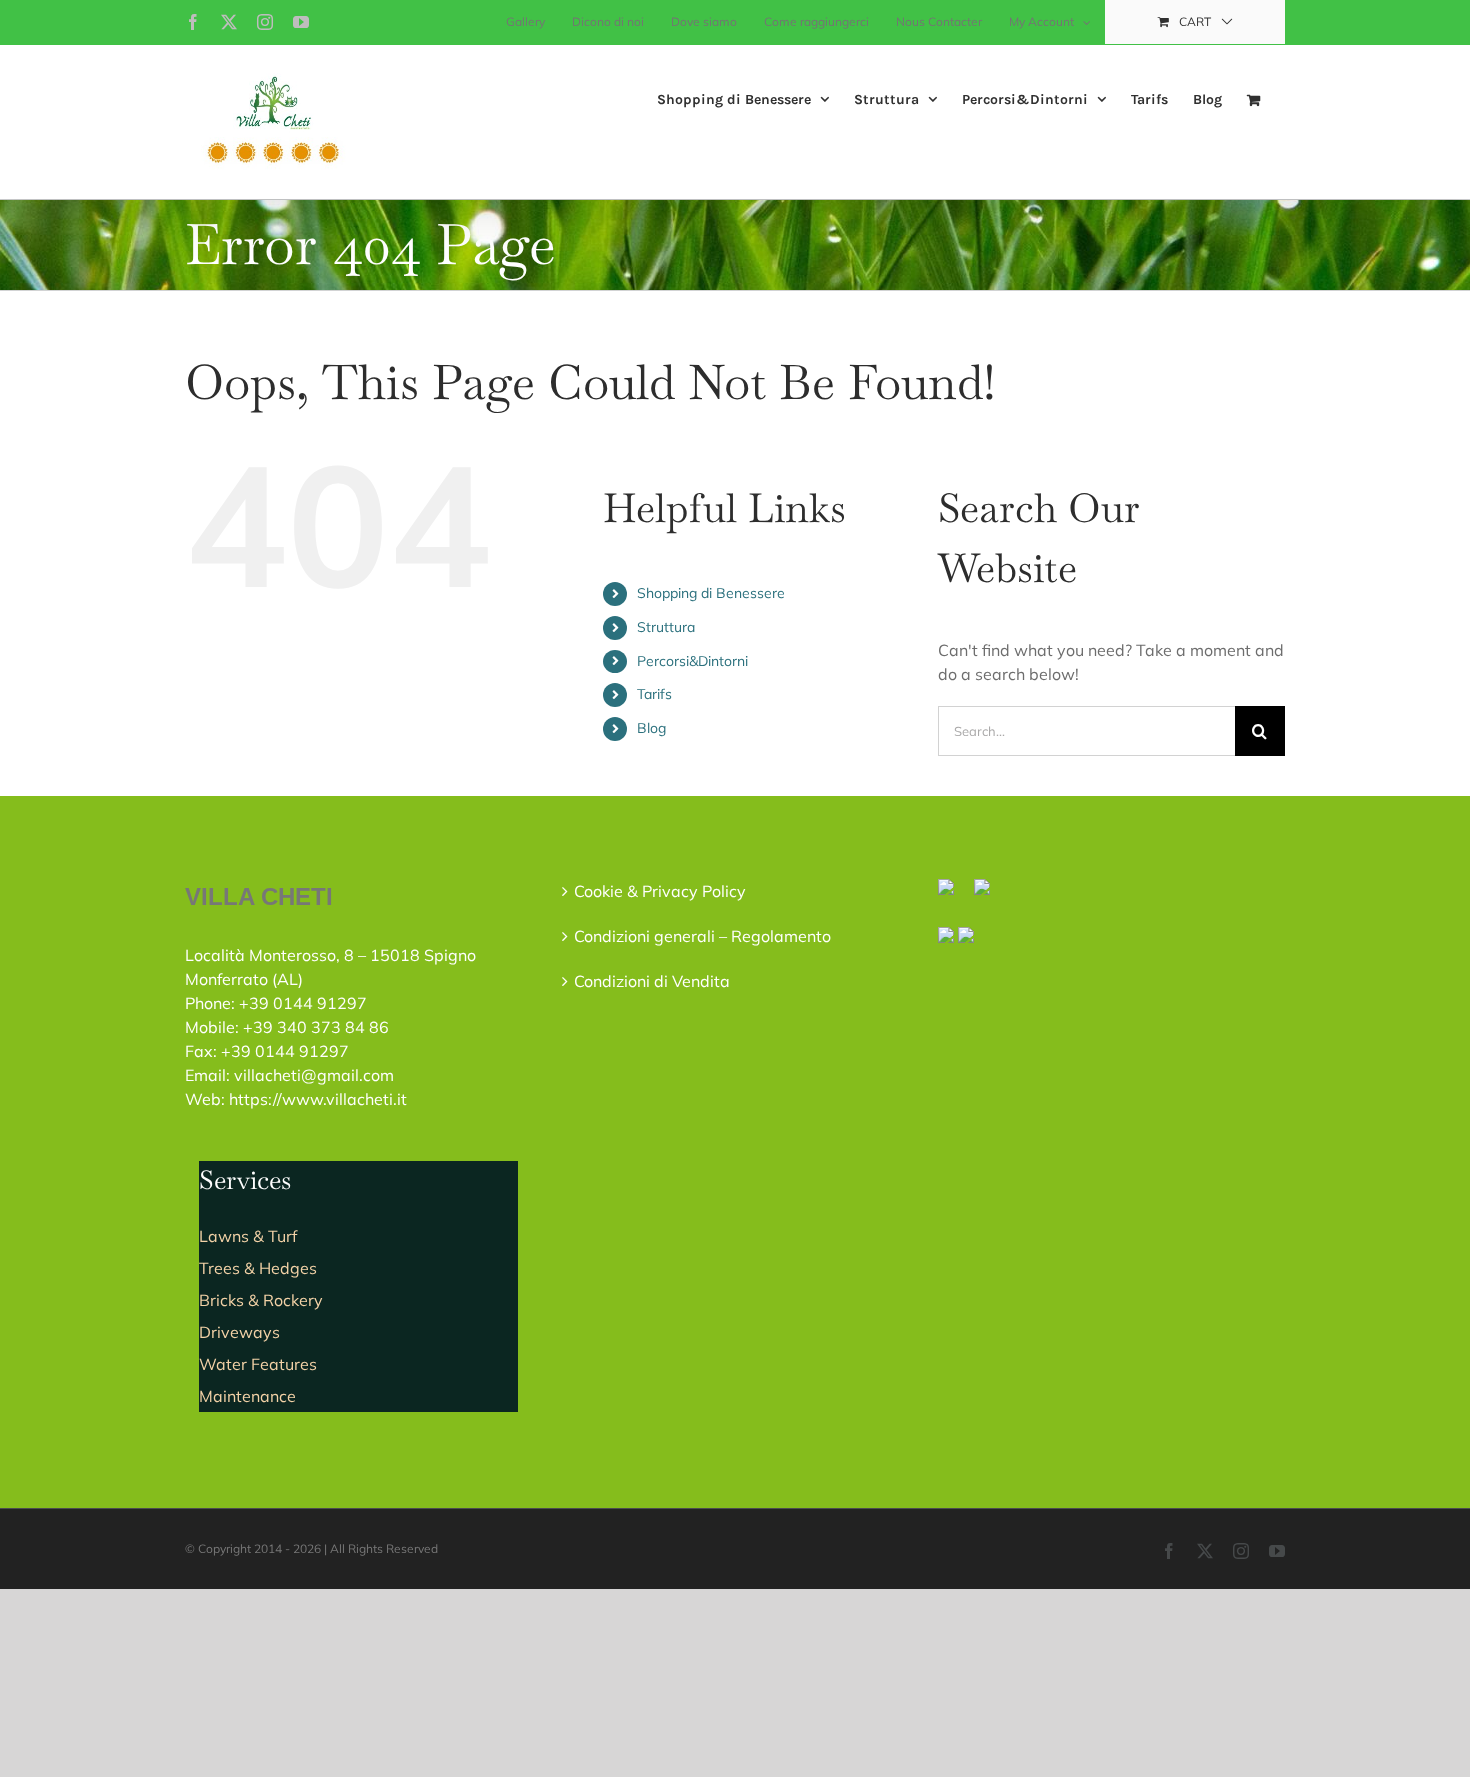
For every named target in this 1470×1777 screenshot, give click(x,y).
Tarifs (654, 694)
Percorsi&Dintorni (692, 661)
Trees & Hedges (258, 1268)
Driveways (239, 1332)
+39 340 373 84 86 (316, 1027)
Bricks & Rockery (261, 1300)
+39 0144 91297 (303, 1003)
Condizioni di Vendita (652, 981)
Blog (651, 728)
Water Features (258, 1364)
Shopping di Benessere (711, 593)
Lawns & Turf (248, 1236)
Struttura (666, 627)
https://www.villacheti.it (318, 1099)
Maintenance (247, 1396)
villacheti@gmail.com (314, 1075)
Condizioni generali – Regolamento (702, 936)
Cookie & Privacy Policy (660, 891)
